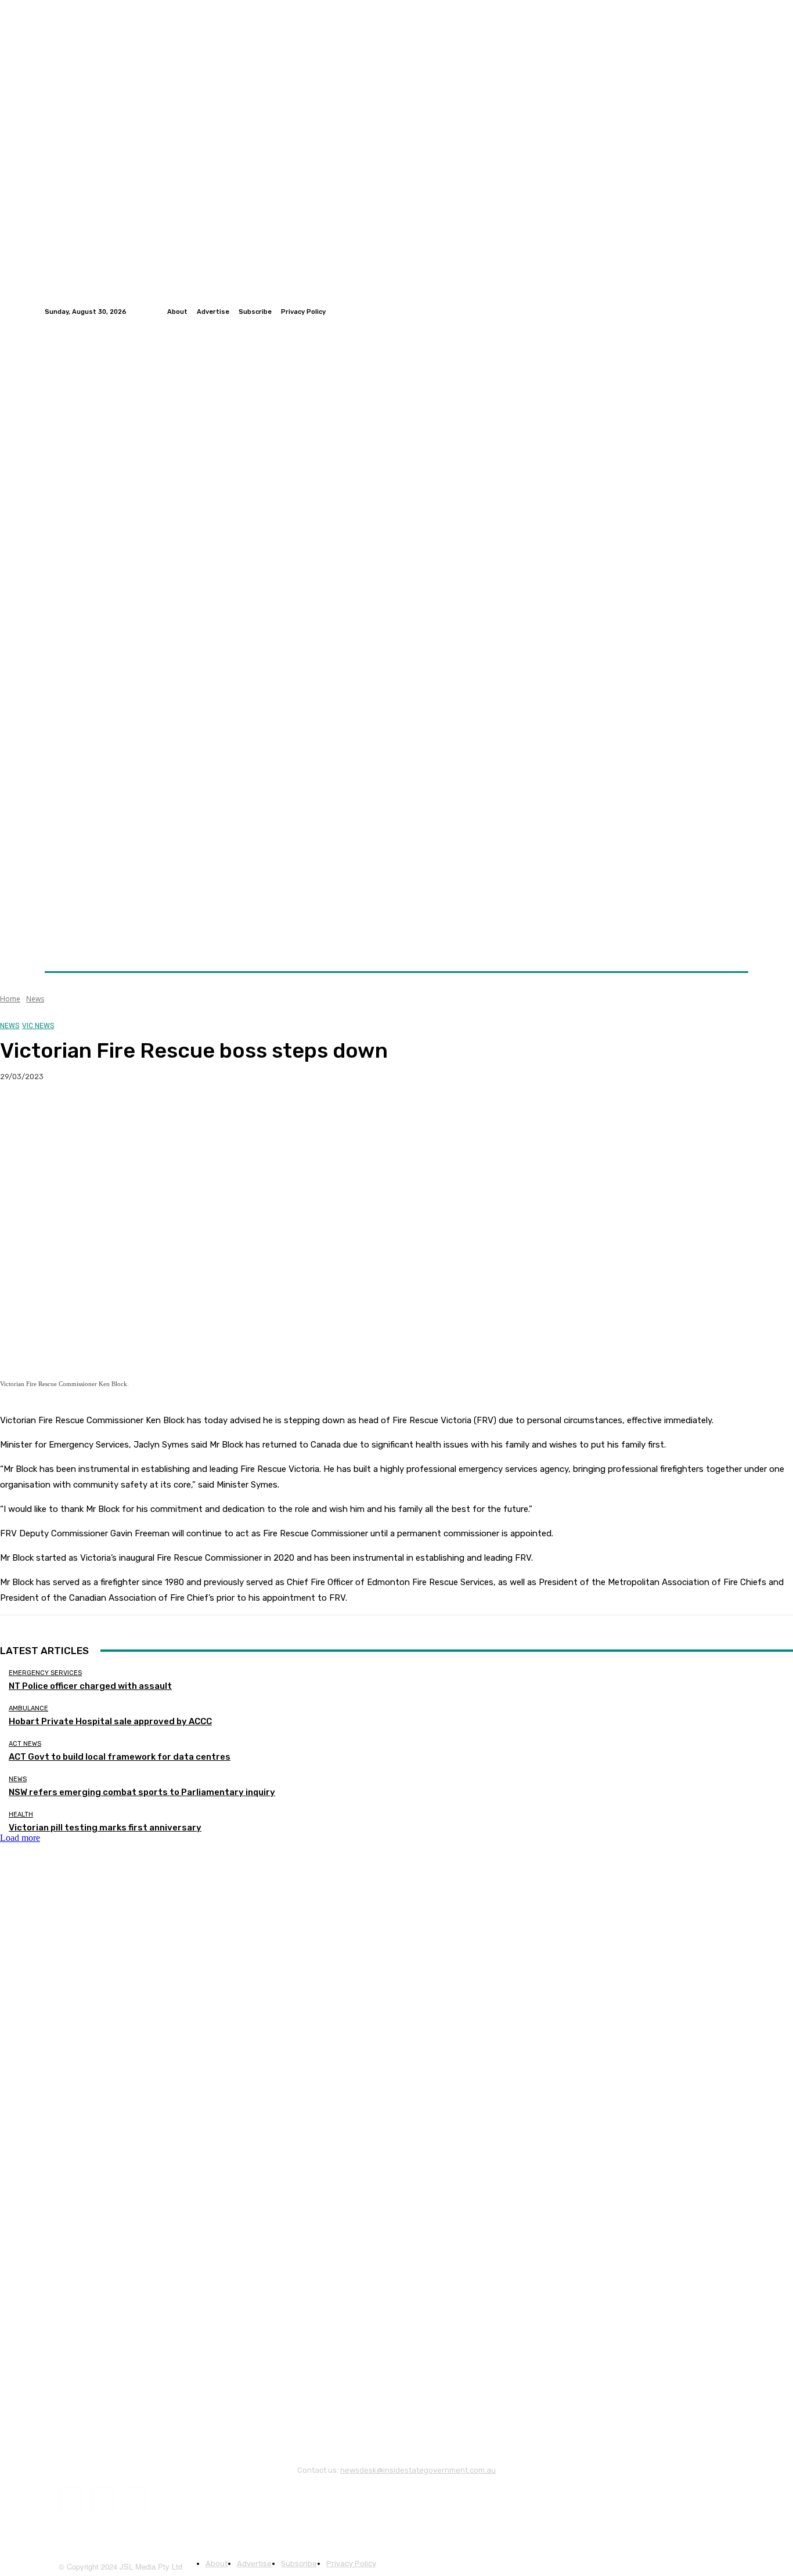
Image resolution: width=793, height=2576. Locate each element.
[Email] (145, 1114)
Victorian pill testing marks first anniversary (105, 1828)
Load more (20, 1838)
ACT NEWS (25, 1744)
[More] (229, 1114)
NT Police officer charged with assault (90, 1686)
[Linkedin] (741, 312)
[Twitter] (727, 312)
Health (21, 1815)
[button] (735, 944)
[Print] (186, 1114)
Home (10, 999)
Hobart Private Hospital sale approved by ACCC (110, 1721)
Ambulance (28, 1708)
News (35, 999)
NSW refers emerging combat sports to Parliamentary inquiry (142, 1792)
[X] (61, 1114)
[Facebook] (713, 312)
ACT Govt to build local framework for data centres (120, 1757)
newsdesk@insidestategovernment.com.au (418, 2470)
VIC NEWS (38, 1026)
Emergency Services (45, 1673)
